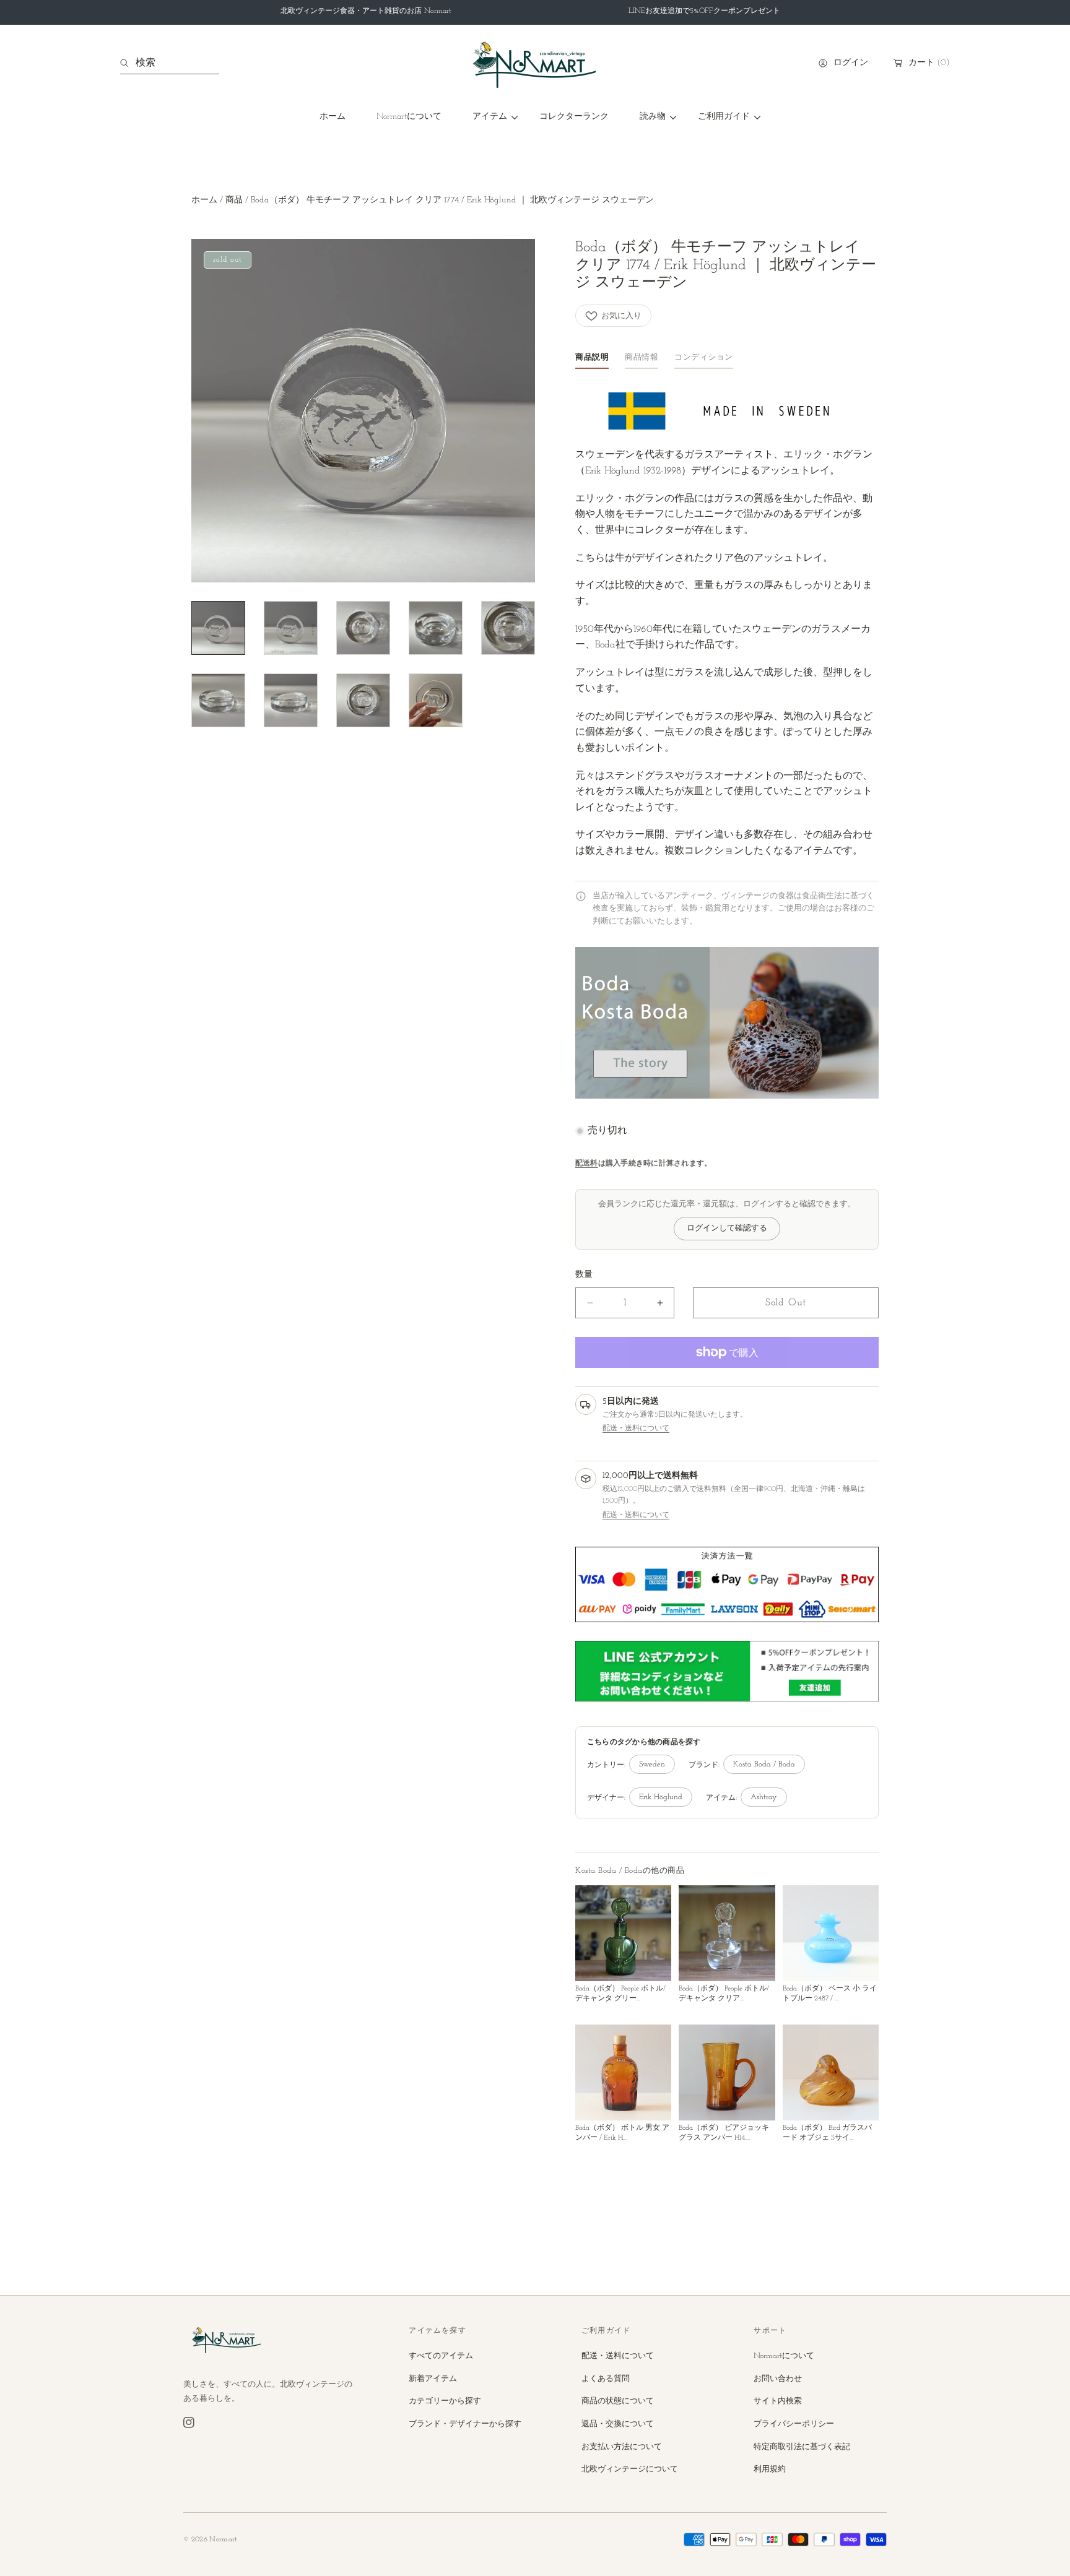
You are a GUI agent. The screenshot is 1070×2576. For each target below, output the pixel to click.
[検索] (128, 63)
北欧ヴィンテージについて (630, 2469)
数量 (584, 1275)
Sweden (652, 1765)
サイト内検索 (778, 2401)
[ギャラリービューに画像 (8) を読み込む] (363, 700)
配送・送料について (636, 1428)
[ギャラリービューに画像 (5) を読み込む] (508, 628)
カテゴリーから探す (445, 2401)
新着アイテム (433, 2379)
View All (864, 1871)
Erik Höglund (661, 1797)
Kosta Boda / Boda (764, 1765)
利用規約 (770, 2469)
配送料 (587, 1164)
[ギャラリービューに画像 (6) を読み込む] (218, 700)
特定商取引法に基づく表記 (802, 2447)
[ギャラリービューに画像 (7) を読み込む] (291, 700)
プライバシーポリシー (794, 2424)
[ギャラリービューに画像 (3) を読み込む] (363, 628)
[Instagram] (189, 2423)
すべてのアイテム (441, 2356)
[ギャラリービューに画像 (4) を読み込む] (436, 628)
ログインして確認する (727, 1229)
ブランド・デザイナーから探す (465, 2424)
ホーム (204, 200)
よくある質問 (606, 2379)
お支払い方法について (622, 2447)
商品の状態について (618, 2401)
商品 (234, 200)
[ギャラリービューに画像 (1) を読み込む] (218, 628)
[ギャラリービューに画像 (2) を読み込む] (291, 628)
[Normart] (535, 63)
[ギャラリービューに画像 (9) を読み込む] (436, 700)
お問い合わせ (778, 2379)
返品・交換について (618, 2424)
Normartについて (784, 2356)
